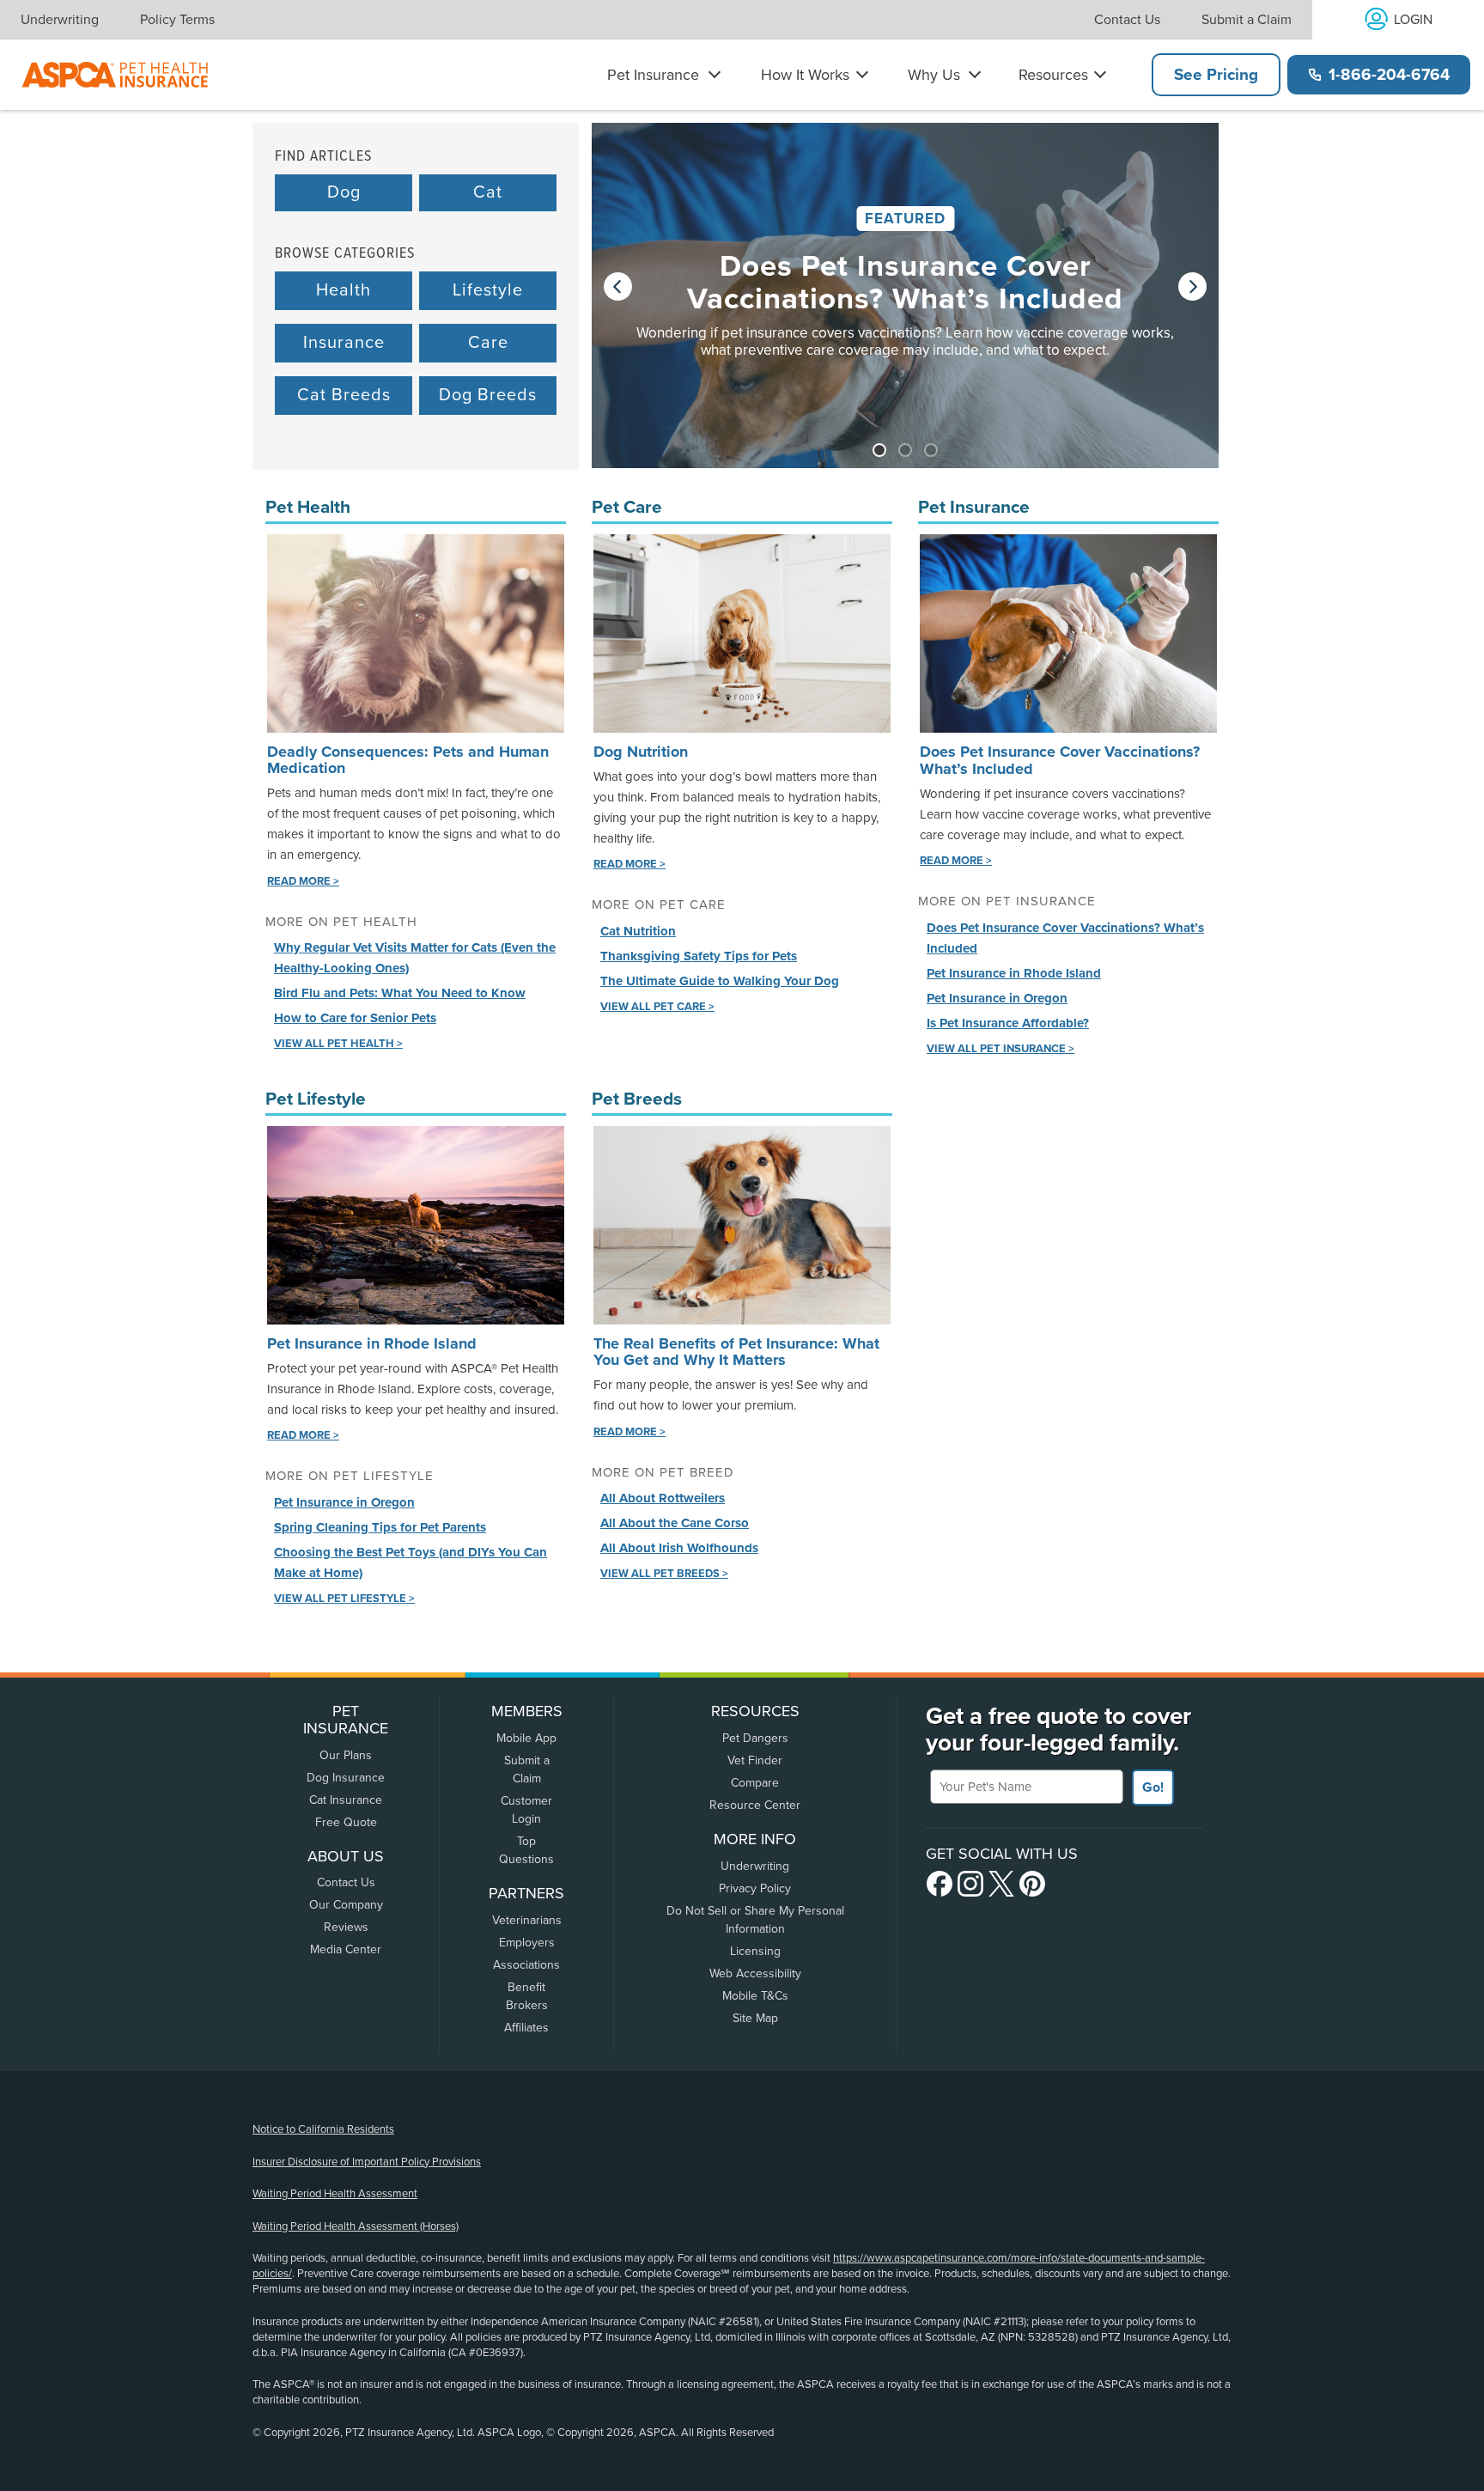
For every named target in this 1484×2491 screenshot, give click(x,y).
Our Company (346, 1905)
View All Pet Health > (338, 1044)
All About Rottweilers (663, 1498)
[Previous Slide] (618, 286)
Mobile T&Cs (755, 1996)
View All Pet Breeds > (664, 1574)
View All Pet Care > (657, 1007)
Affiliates (526, 2028)
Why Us (934, 75)
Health (344, 290)
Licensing (755, 1951)
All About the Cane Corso (675, 1523)
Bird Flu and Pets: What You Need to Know (400, 993)
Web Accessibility (755, 1973)
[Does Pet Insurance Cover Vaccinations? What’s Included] (905, 313)
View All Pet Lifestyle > (344, 1599)
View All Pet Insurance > (1000, 1049)
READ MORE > (303, 881)
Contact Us (1127, 20)
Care (488, 343)
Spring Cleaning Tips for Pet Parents (380, 1527)
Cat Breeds (344, 395)
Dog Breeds (488, 395)
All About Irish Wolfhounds (679, 1548)
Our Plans (346, 1755)
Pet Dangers (755, 1738)
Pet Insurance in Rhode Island (1014, 973)
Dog (344, 192)
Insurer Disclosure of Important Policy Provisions (367, 2162)
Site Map (755, 2018)
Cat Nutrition (638, 931)
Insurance (344, 343)
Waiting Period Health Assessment (335, 2194)
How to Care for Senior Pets (355, 1018)
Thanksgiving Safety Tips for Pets (699, 956)
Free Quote (346, 1822)
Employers (527, 1943)
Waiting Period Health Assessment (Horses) (356, 2226)
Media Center (346, 1949)
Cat (488, 192)
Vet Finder (755, 1760)
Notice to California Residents (323, 2129)
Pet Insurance (653, 75)
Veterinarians (527, 1920)
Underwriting (60, 20)
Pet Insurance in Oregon (997, 998)
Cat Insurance (346, 1800)
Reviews (346, 1927)
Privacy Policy (755, 1888)
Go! (1153, 1788)
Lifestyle (488, 290)
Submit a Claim (1247, 20)
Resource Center (755, 1805)
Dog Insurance (346, 1778)
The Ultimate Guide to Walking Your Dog (720, 981)
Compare (755, 1783)
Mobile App (526, 1738)
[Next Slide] (1192, 286)
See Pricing (1216, 75)
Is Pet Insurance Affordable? (1008, 1023)
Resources (1053, 75)
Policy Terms (177, 20)
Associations (526, 1965)
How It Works (805, 75)
